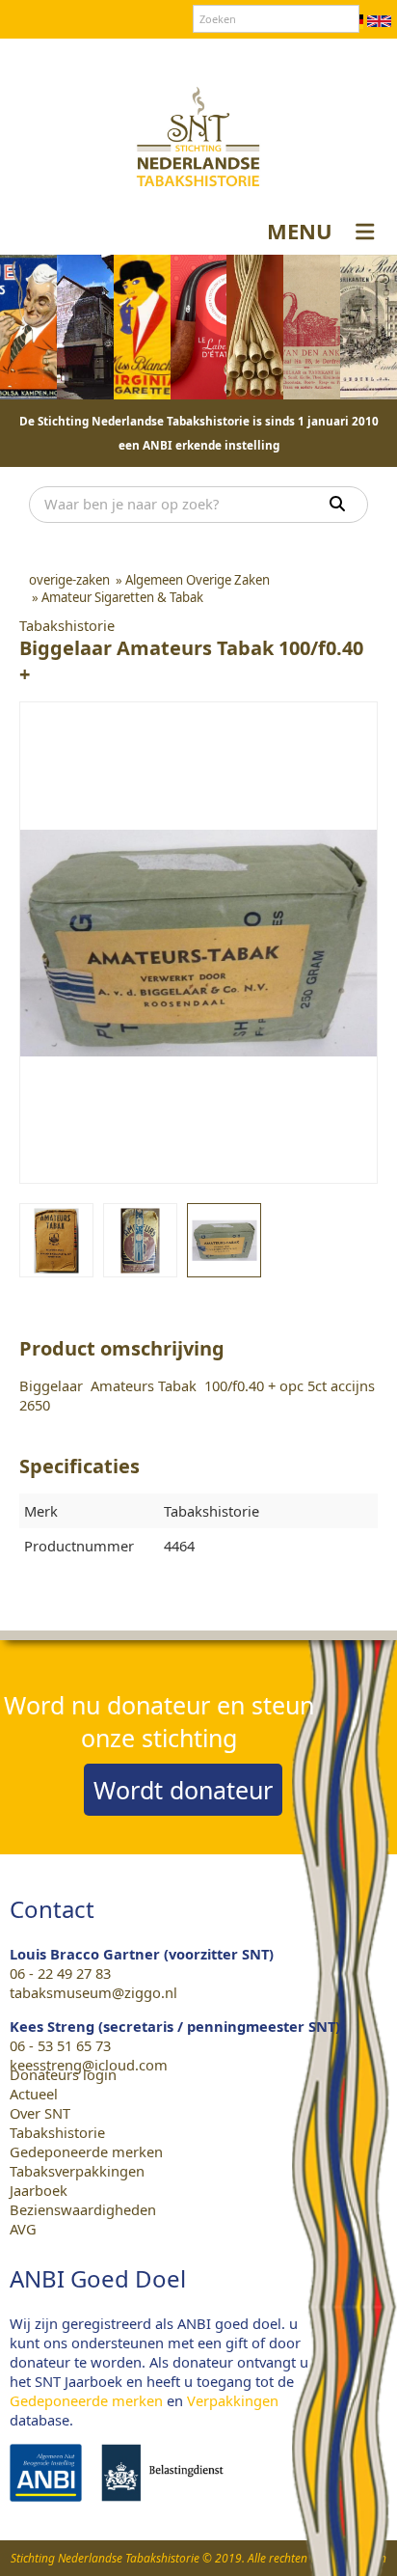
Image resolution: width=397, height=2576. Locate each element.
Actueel (34, 2094)
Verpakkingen (233, 2400)
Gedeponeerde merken (86, 2151)
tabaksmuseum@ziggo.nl (93, 1992)
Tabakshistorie (57, 2132)
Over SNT (114, 57)
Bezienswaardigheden (83, 2209)
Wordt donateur (183, 1790)
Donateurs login (278, 57)
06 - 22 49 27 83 (60, 1973)
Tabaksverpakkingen (77, 2171)
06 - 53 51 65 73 (60, 2045)
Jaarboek (39, 2190)
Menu (300, 231)
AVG (23, 2229)
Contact (184, 57)
